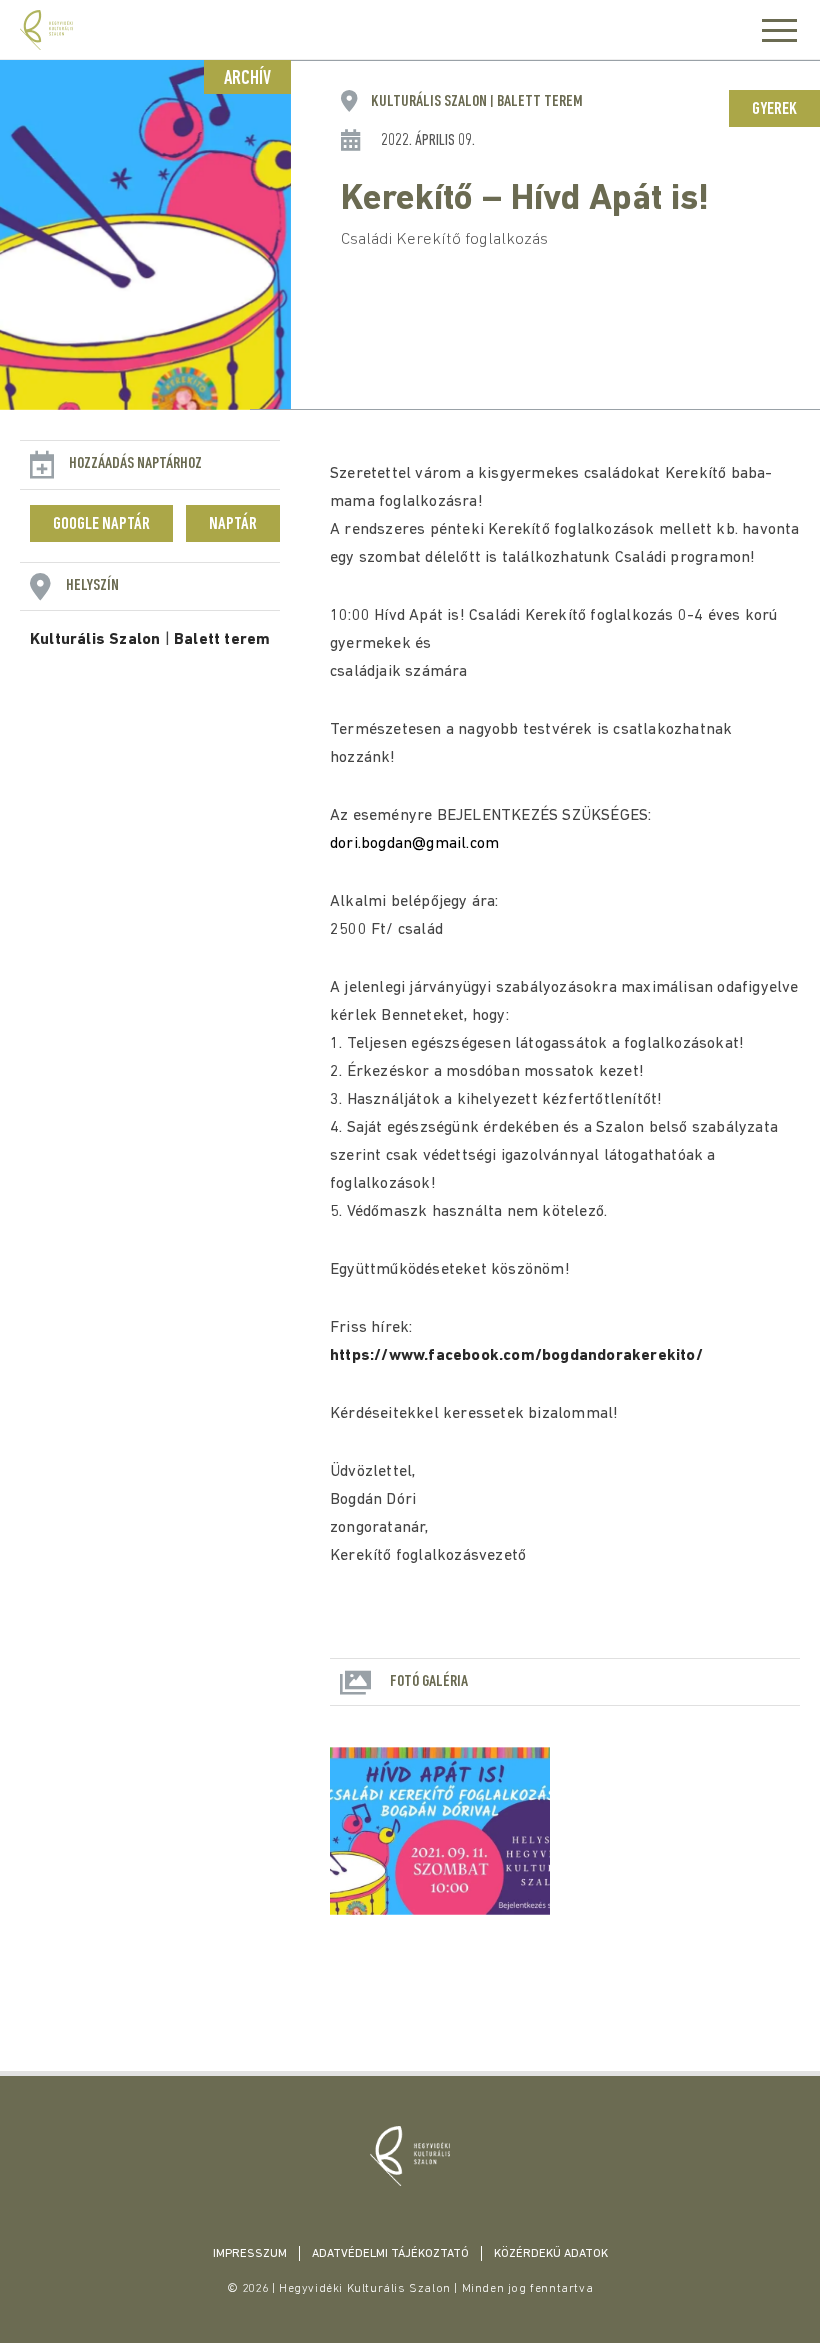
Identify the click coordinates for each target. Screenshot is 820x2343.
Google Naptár (101, 525)
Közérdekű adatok (551, 2254)
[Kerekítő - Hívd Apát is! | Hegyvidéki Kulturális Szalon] (410, 2156)
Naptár (233, 525)
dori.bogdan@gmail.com (414, 844)
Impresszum (250, 2254)
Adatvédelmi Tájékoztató (390, 2254)
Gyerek (774, 110)
